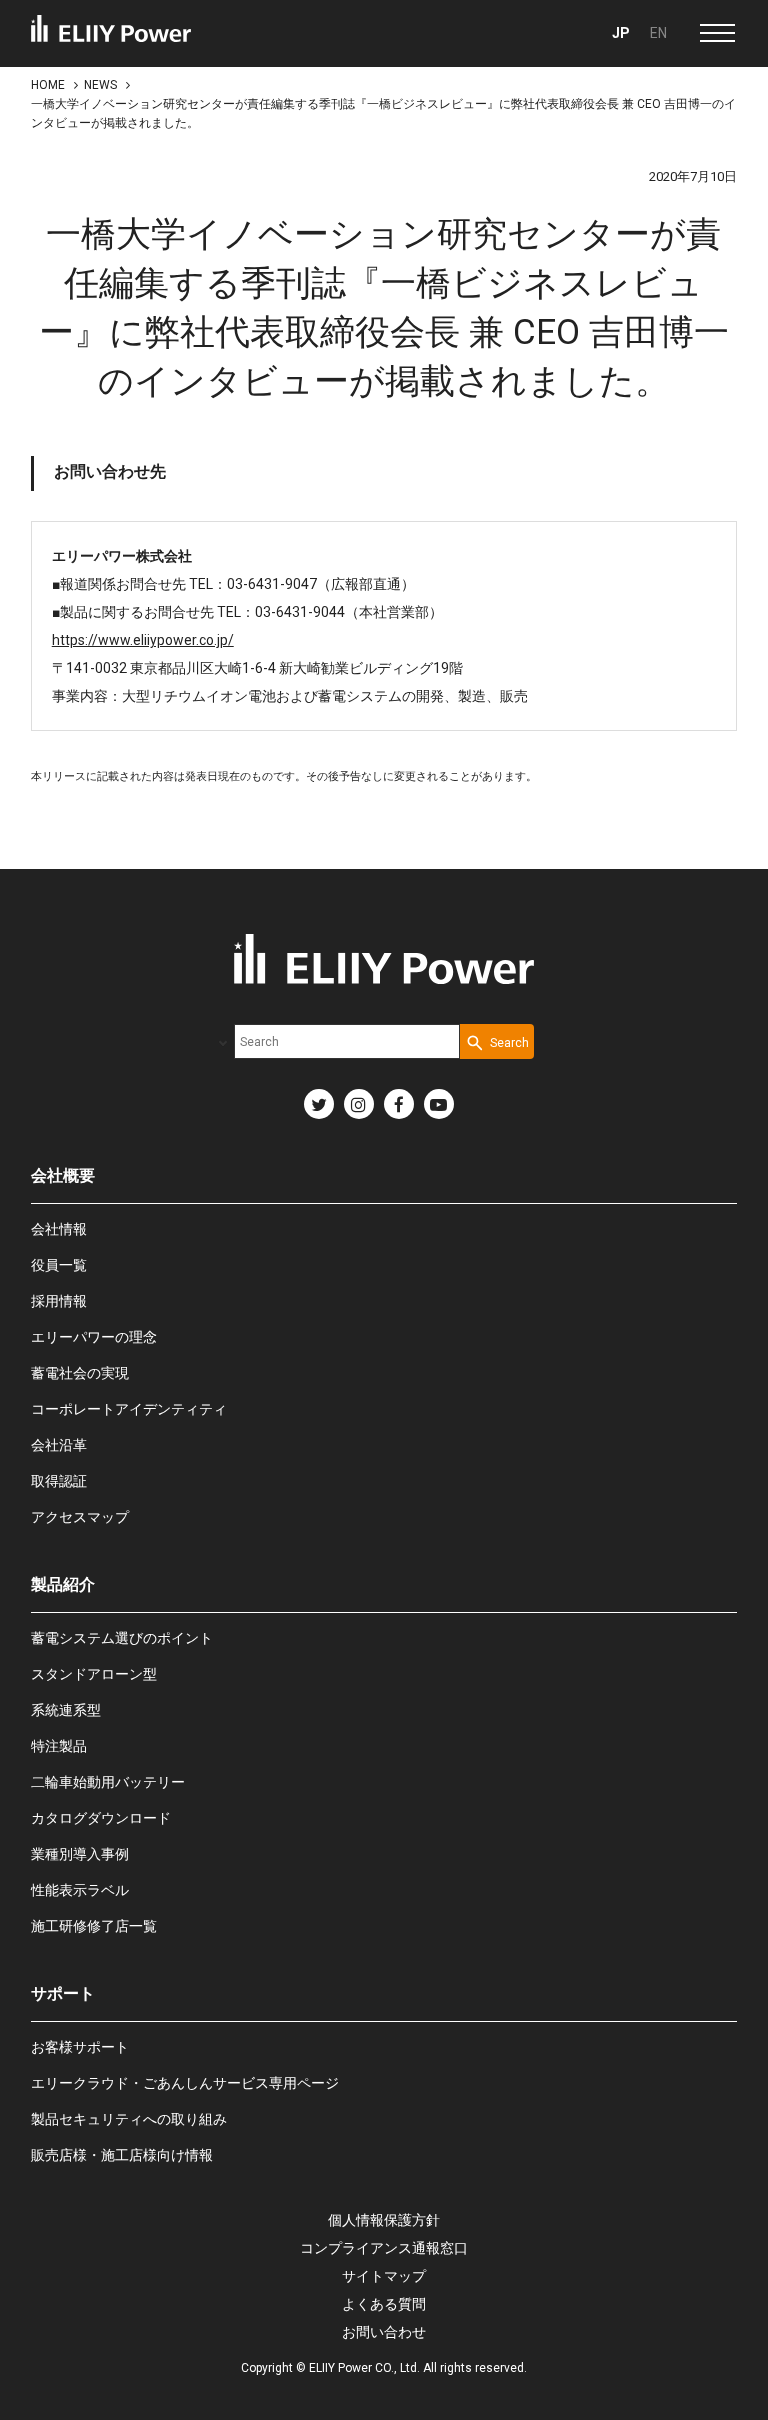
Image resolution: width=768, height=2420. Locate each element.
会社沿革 (59, 1445)
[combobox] (347, 1041)
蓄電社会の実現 (80, 1373)
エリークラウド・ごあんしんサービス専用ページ (185, 2083)
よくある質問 (384, 2304)
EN (658, 33)
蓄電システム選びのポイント (122, 1638)
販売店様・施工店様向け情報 (122, 2155)
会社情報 (59, 1229)
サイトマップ (384, 2276)
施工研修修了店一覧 (94, 1926)
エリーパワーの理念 (94, 1337)
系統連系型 (66, 1710)
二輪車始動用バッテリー (108, 1782)
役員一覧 (59, 1265)
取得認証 (59, 1481)
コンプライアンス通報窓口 (384, 2248)
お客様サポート (80, 2047)
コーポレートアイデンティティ (129, 1409)
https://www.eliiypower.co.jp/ (143, 640)
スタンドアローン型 (94, 1674)
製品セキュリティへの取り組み (129, 2119)
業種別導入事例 (80, 1854)
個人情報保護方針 (384, 2220)
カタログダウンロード (101, 1818)
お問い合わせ (384, 2332)
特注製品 (59, 1746)
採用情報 (59, 1301)
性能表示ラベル (80, 1890)
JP (621, 33)
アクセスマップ (80, 1517)
